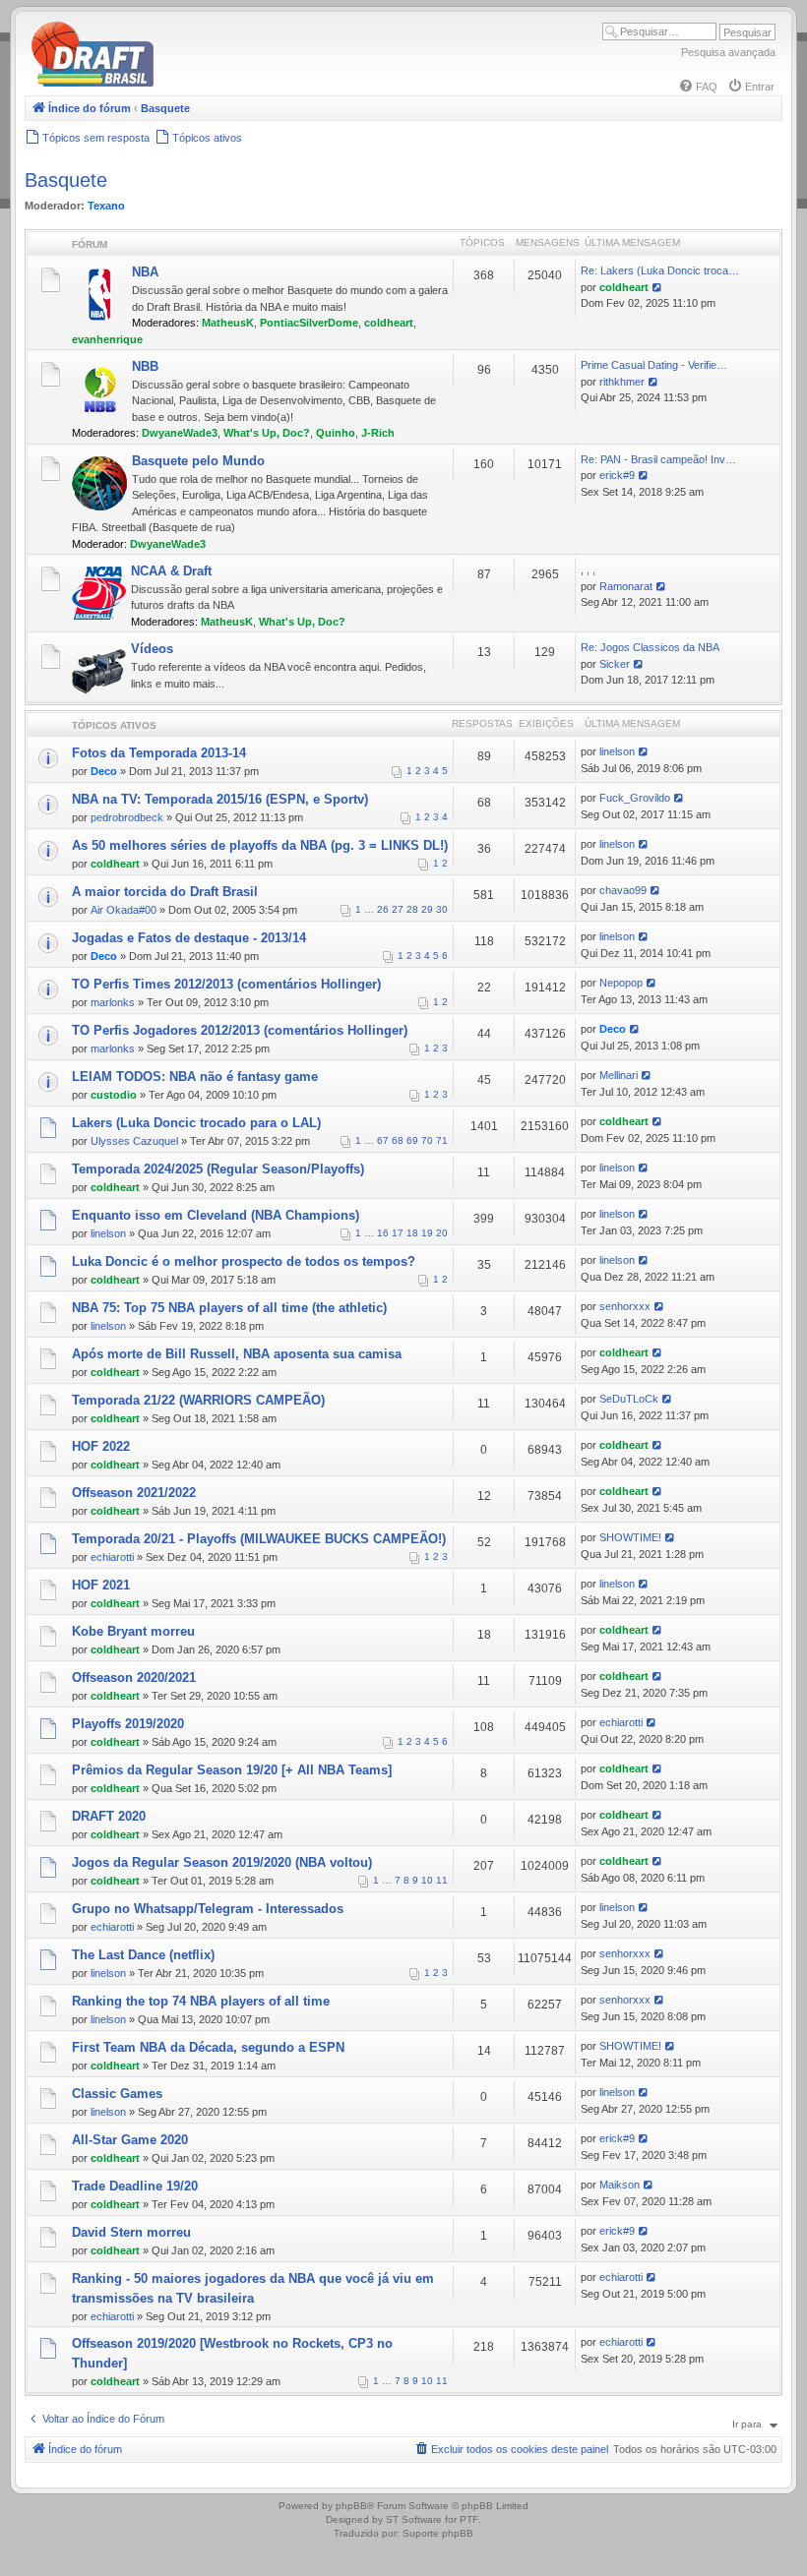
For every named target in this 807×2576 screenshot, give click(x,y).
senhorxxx (625, 1306)
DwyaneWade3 (180, 433)
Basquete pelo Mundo (198, 461)
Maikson (620, 2185)
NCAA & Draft (171, 571)
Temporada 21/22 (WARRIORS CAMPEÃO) (198, 1400)
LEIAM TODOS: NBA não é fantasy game (195, 1077)
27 (398, 909)
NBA (145, 272)
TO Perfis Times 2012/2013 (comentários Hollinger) (226, 984)
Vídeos (152, 649)
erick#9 (617, 475)
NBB (145, 366)
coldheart (389, 323)
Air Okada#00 (124, 910)
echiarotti (112, 1557)
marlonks (113, 1002)
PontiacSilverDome (309, 323)
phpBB (351, 2506)
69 (412, 1140)
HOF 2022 (101, 1446)
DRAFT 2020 (109, 1816)
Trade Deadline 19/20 (135, 2186)
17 (398, 1233)
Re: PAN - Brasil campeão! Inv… (658, 459)
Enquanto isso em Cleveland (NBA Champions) (216, 1215)
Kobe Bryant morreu (133, 1631)
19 (427, 1233)
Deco (104, 771)
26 (383, 909)
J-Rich (378, 433)
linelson (617, 751)
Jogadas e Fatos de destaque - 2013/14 (189, 938)
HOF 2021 (101, 1585)
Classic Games (117, 2094)
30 (442, 909)
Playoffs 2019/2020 (128, 1724)
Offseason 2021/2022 (134, 1493)
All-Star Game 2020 (130, 2140)
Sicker (615, 664)
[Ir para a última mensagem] (644, 751)
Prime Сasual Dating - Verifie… (654, 365)
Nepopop (621, 983)
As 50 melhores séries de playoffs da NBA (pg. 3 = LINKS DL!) (260, 845)
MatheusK (228, 323)
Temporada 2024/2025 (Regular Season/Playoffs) (218, 1169)
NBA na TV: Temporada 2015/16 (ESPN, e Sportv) (220, 799)
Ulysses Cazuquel (134, 1141)
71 (442, 1140)
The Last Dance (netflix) (143, 1955)
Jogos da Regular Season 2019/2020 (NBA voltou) (222, 1862)
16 (383, 1233)
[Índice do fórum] (177, 83)
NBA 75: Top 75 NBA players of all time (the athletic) (229, 1308)
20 (442, 1233)
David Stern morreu (131, 2232)
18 (412, 1233)
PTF (469, 2519)
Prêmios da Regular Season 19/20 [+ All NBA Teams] (232, 1770)
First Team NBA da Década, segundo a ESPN (208, 2047)
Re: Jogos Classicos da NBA (650, 647)
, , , (588, 569)
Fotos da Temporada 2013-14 (159, 753)
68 (398, 1140)
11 (442, 1880)
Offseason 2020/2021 (134, 1677)
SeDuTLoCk (629, 1399)
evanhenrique (107, 339)
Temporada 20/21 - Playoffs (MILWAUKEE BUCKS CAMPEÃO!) (259, 1539)
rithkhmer (622, 382)
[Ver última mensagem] (658, 287)
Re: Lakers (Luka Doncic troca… (660, 270)
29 (427, 909)
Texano (106, 206)
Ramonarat (626, 586)
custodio (114, 1095)
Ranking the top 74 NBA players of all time (201, 2001)
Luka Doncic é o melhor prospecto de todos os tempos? (244, 1261)
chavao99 (623, 890)
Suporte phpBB (438, 2533)
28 (412, 909)
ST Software (414, 2519)
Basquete (66, 180)
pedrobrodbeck (127, 817)
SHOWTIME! (630, 1537)
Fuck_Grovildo (635, 798)
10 (427, 1880)
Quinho (336, 433)
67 (383, 1140)
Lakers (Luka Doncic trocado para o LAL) (196, 1123)
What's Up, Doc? (267, 433)
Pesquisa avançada (728, 52)
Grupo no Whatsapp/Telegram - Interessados (208, 1909)
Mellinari (619, 1075)
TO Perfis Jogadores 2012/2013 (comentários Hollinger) (240, 1030)
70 (427, 1140)
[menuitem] (698, 87)
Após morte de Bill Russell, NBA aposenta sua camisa (237, 1354)
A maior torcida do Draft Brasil (165, 892)
